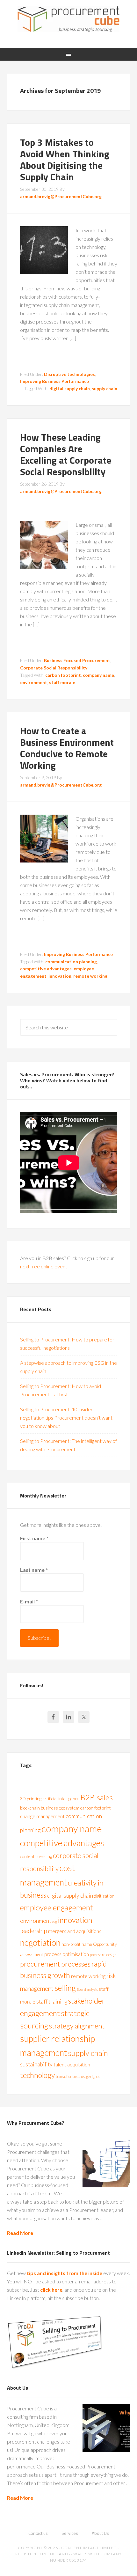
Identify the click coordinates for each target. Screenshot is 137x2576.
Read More (20, 2233)
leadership (34, 1931)
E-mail (29, 1601)
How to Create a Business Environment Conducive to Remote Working (67, 748)
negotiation (40, 1943)
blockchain (30, 1808)
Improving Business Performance (54, 381)
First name (34, 1538)
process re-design (103, 1955)
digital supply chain (70, 388)
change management (42, 1816)
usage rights (90, 2076)
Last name (34, 1570)
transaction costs (68, 2076)
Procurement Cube (69, 19)
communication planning (71, 962)
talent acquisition (72, 2064)
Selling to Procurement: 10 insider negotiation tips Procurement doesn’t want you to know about (66, 1418)
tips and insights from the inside (65, 2273)
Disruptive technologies (69, 374)
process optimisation (67, 1954)
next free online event (44, 1266)
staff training (52, 2001)
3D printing (31, 1799)
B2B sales (97, 1797)
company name (98, 675)
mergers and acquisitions (75, 1931)
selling (65, 1988)
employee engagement (57, 1907)
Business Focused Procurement (77, 660)
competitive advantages (46, 969)
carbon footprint (63, 675)
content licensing (36, 1856)
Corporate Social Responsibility (54, 668)
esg (54, 1921)
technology (37, 2075)
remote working (90, 976)
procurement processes (55, 1964)
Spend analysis (87, 1989)
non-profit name (77, 1944)
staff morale (62, 682)
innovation (60, 976)
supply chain (105, 388)
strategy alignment (77, 2026)
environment (34, 682)
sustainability (36, 2064)
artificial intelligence (61, 1799)
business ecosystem (60, 1808)
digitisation (104, 1896)
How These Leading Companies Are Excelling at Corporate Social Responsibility (66, 454)
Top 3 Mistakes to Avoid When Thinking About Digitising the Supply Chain (65, 160)
